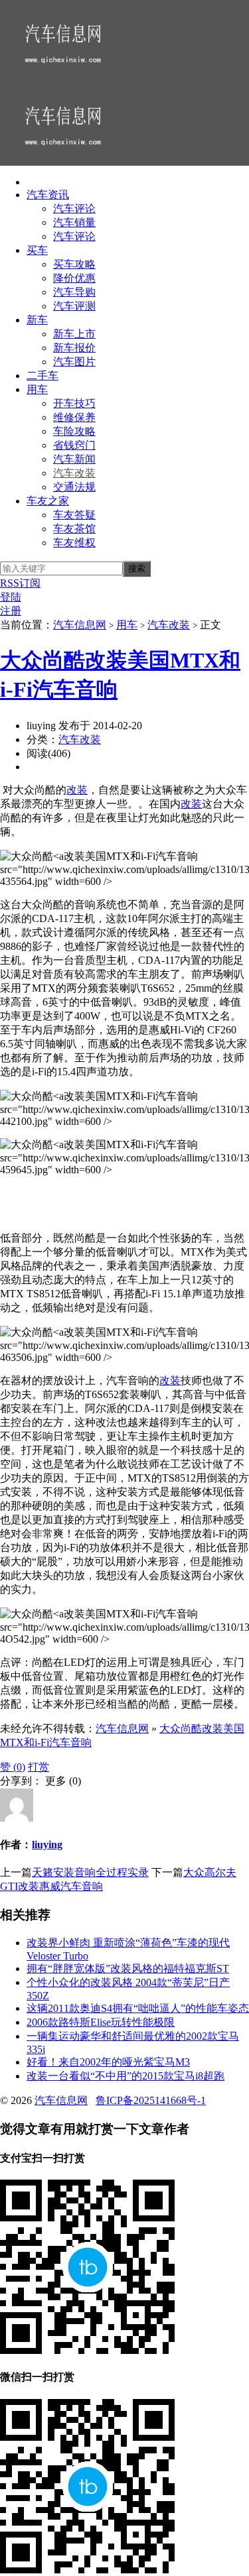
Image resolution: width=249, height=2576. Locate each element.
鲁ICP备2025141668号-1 (151, 2100)
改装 (77, 790)
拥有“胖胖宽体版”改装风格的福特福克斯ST (128, 1968)
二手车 (42, 376)
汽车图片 (74, 362)
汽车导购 (74, 292)
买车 (37, 250)
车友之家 (48, 501)
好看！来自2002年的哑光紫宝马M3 (108, 2062)
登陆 (11, 597)
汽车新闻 (74, 459)
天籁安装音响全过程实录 (90, 1872)
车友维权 (74, 543)
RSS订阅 (20, 583)
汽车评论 (74, 208)
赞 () (13, 1767)
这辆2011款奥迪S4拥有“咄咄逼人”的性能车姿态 (138, 2008)
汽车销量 (74, 222)
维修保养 (74, 417)
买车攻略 (74, 264)
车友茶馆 (74, 529)
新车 (37, 320)
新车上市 (74, 334)
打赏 (39, 1767)
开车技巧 (74, 403)
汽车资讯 (48, 195)
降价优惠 (74, 278)
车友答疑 (74, 515)
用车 (37, 389)
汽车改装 (74, 473)
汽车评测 (74, 306)
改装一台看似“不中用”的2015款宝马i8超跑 (125, 2076)
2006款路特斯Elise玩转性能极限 (101, 2022)
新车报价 (74, 348)
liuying (47, 1844)
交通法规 (74, 487)
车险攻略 (74, 431)
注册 (11, 611)
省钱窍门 (74, 445)
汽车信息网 (80, 625)
